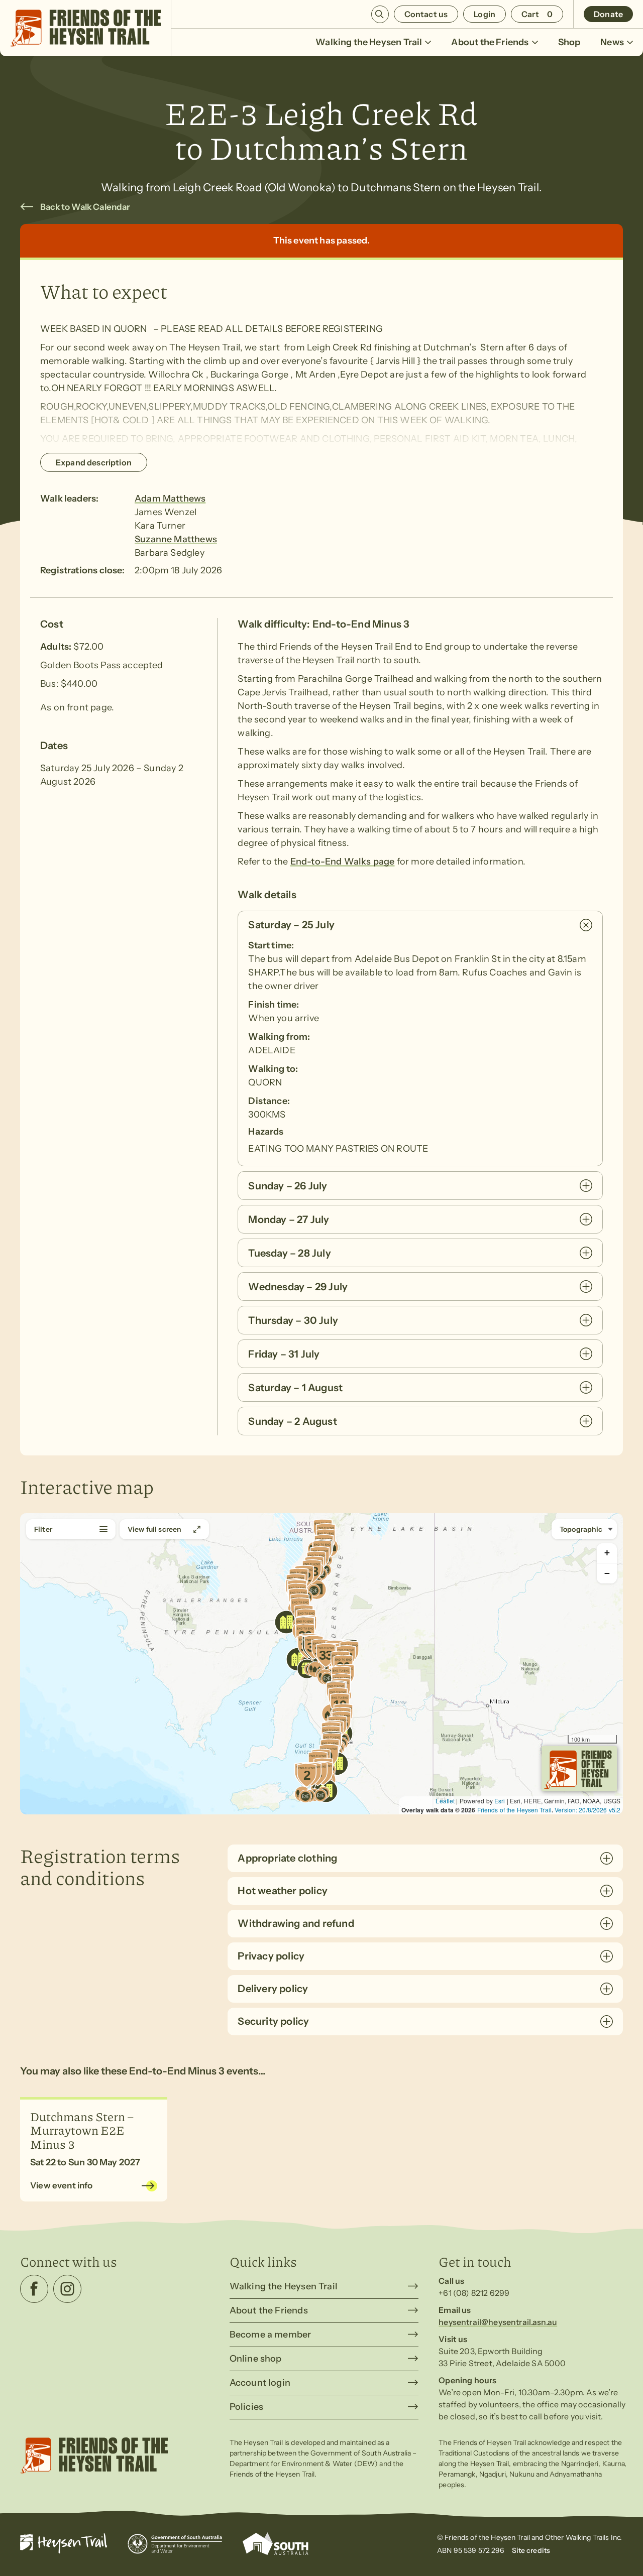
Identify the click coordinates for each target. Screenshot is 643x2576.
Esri (500, 1801)
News (612, 42)
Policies (246, 2407)
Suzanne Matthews (176, 539)
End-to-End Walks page (343, 862)
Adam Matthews (170, 499)
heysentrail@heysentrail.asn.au (498, 2322)
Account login (260, 2383)
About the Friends (490, 42)
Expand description (94, 462)
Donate (608, 14)
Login (485, 14)
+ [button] (607, 1553)
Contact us (426, 14)
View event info (62, 2185)
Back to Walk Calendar (85, 207)
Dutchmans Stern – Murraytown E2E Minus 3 (82, 2130)
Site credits (531, 2550)
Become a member (271, 2335)
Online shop (256, 2359)
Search (380, 14)
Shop (569, 42)
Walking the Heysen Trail (369, 42)
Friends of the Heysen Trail (514, 1810)
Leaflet (445, 1801)
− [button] (607, 1573)
